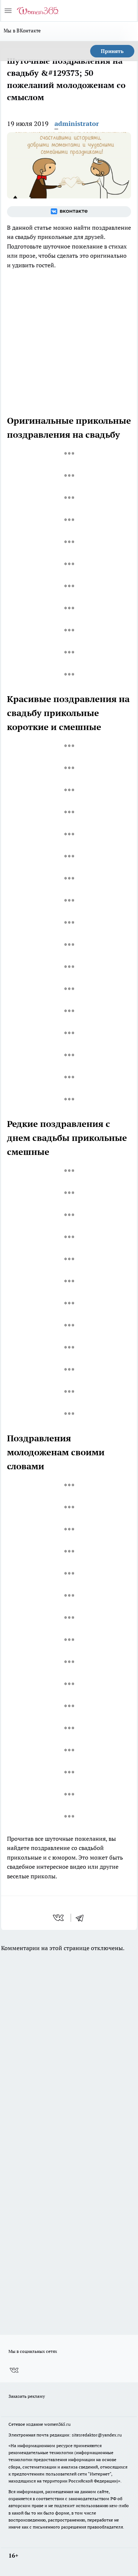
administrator (77, 124)
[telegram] (82, 1918)
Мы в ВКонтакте (22, 31)
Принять (112, 51)
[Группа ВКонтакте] (69, 212)
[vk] (59, 1918)
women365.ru (57, 2424)
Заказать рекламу (27, 2396)
